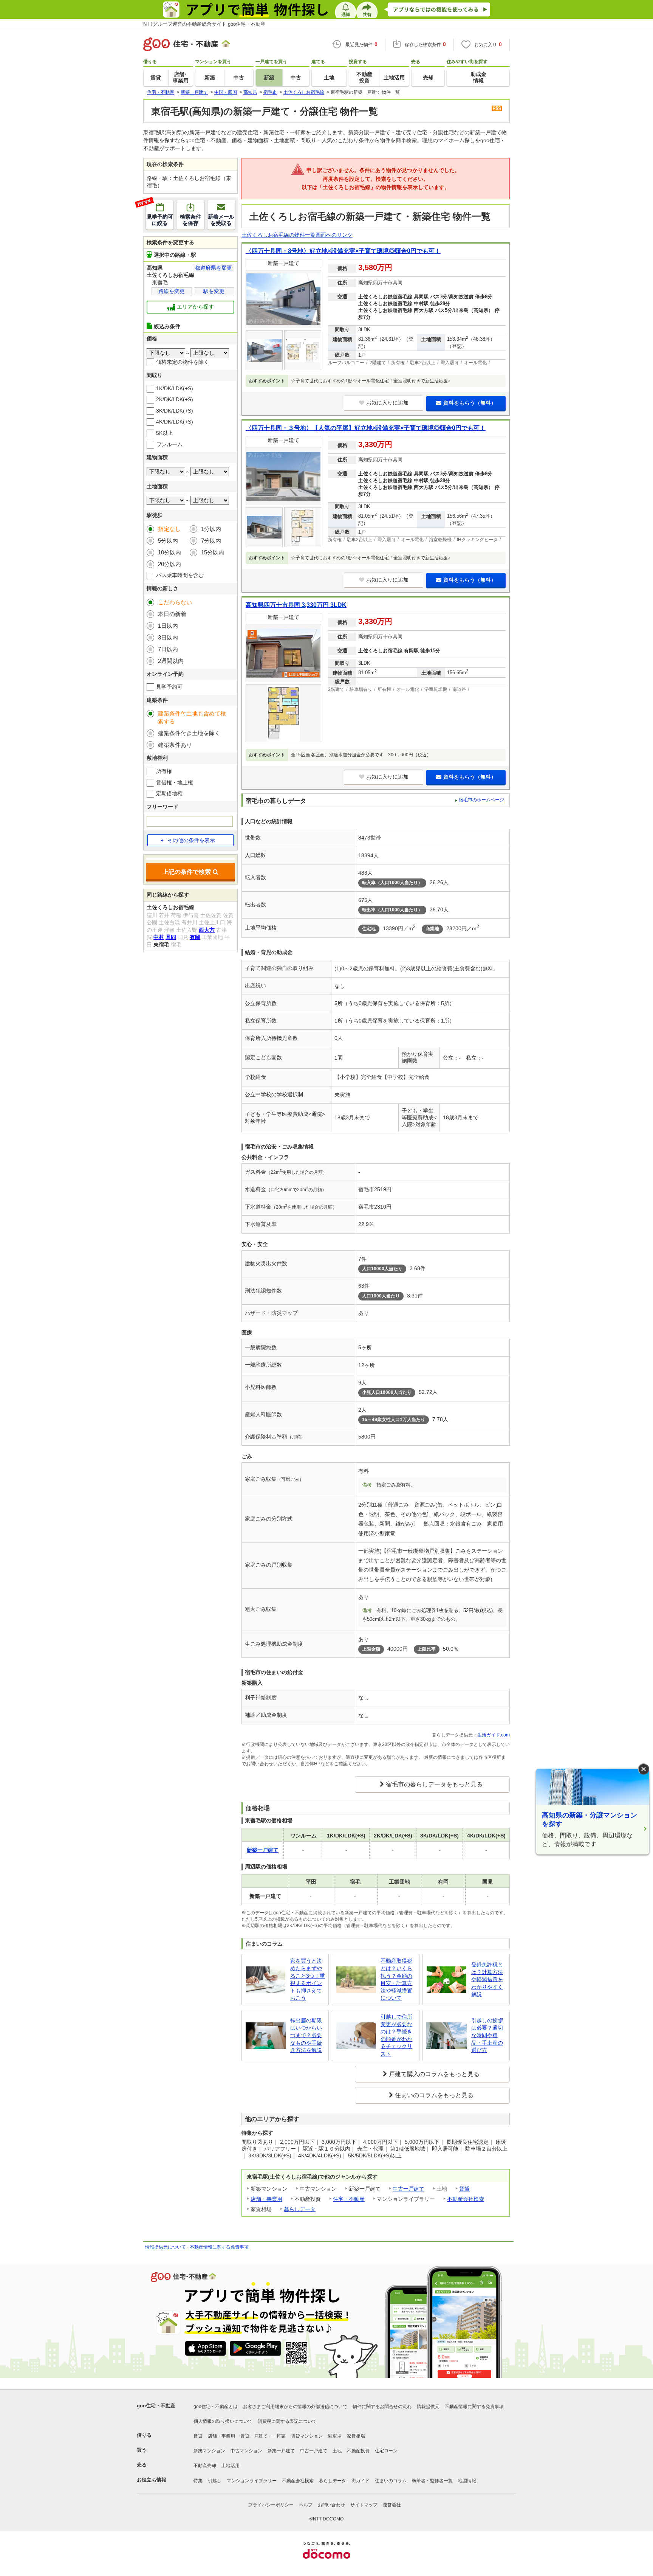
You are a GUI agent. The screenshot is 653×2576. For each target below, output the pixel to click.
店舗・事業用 (266, 2199)
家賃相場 (356, 2436)
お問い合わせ (331, 2505)
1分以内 (211, 529)
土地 (337, 2451)
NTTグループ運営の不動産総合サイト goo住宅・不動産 (204, 24)
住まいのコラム (391, 2481)
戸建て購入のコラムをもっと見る (434, 2074)
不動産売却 (205, 2466)
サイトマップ (364, 2505)
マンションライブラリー (252, 2481)
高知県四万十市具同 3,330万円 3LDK (296, 605)
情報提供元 (428, 2407)
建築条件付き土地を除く (189, 733)
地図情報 (467, 2481)
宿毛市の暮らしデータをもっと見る (434, 1784)
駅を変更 (214, 291)
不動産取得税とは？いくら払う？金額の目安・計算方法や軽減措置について (396, 1979)
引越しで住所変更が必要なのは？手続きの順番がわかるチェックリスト (396, 2035)
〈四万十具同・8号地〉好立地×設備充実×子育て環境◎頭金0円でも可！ (343, 251)
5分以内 (168, 541)
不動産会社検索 (466, 2199)
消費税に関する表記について (287, 2421)
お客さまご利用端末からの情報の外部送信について (295, 2407)
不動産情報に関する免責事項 (219, 2247)
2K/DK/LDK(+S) (175, 399)
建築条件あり (175, 745)
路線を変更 (172, 291)
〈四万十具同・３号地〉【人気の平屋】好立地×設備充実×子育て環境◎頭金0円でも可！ (366, 428)
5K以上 (165, 433)
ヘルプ (306, 2505)
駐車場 (335, 2436)
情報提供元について (166, 2247)
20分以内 (169, 564)
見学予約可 (169, 687)
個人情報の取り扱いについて (223, 2421)
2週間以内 (171, 661)
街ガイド (361, 2481)
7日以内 (168, 649)
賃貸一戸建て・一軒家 (263, 2436)
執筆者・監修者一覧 (432, 2481)
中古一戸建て (409, 2189)
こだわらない (175, 602)
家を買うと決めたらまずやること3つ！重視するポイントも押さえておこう (308, 1979)
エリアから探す (195, 307)
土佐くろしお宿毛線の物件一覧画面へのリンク (297, 235)
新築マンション (209, 2451)
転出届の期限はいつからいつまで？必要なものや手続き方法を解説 (306, 2035)
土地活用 (231, 2466)
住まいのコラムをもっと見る (434, 2095)
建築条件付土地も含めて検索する (192, 717)
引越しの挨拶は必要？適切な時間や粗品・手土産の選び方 (487, 2035)
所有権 (164, 771)
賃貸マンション (307, 2436)
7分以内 (211, 541)
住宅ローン (386, 2451)
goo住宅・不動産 (156, 2406)
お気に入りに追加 (387, 403)
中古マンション (246, 2451)
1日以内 (168, 626)
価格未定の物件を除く (183, 362)
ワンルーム (169, 444)
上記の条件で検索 (187, 872)
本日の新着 (172, 614)
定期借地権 (169, 793)
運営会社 (392, 2505)
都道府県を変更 (214, 268)
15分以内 (213, 552)
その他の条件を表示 (191, 840)
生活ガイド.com (494, 1735)
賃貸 (464, 2189)
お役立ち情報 (152, 2480)
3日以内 (168, 637)
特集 (198, 2481)
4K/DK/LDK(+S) (175, 422)
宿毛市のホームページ (481, 800)
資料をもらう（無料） (470, 403)
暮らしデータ (300, 2209)
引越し (215, 2481)
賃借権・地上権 (175, 782)
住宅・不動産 (349, 2199)
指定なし (169, 529)
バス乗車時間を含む (180, 575)
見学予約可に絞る (159, 213)
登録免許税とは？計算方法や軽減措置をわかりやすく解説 (487, 1979)
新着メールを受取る (221, 220)
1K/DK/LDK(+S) (175, 388)
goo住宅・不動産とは (216, 2407)
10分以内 (169, 552)
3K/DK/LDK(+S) (175, 411)
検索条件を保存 (190, 220)
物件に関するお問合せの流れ (382, 2407)
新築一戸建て (281, 2451)
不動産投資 (358, 2451)
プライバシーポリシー (271, 2505)
